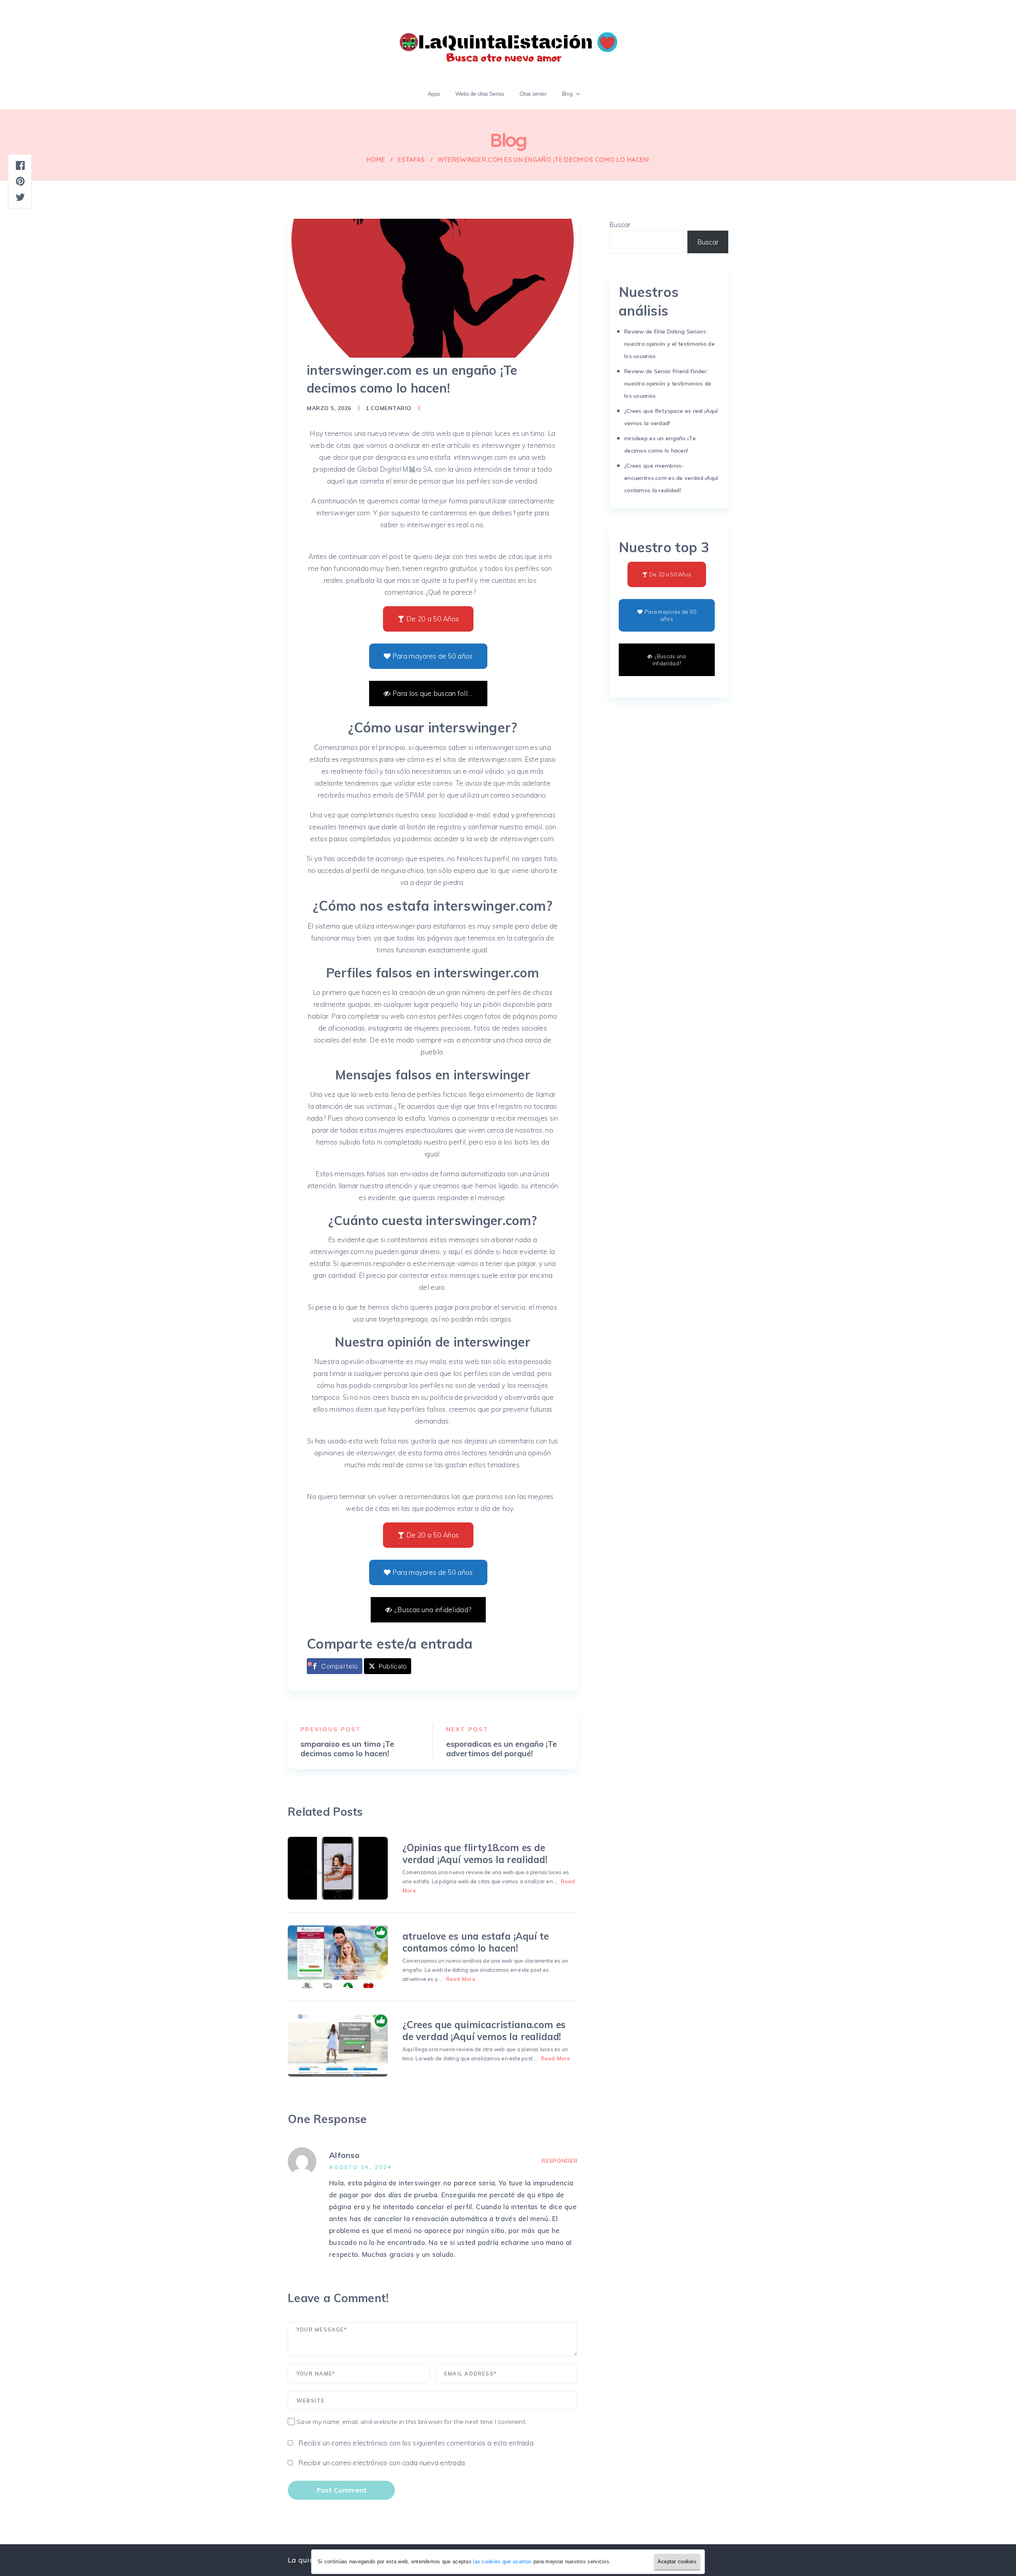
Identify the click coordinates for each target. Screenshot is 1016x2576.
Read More (461, 1979)
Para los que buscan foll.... (433, 693)
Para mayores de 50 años (433, 656)
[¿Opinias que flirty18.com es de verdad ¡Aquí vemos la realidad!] (338, 1868)
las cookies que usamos (502, 2562)
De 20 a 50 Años (433, 619)
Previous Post (331, 1729)
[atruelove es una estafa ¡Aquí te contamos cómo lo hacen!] (338, 1957)
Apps (434, 94)
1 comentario (389, 408)
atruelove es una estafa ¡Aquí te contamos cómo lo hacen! (476, 1942)
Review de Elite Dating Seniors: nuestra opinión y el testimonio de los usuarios (670, 344)
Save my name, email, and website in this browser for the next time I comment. (412, 2422)
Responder (559, 2161)
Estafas (411, 160)
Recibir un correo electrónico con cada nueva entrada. (382, 2463)
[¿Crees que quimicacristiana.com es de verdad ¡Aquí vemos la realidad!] (338, 2045)
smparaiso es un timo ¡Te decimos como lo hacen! (347, 1749)
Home (376, 160)
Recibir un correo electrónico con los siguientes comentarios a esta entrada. (417, 2443)
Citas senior (533, 94)
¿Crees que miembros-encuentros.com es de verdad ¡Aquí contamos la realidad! (671, 478)
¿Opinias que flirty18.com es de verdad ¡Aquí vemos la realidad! (475, 1853)
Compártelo (339, 1666)
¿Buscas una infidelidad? (433, 1610)
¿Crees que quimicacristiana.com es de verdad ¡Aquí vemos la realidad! (484, 2031)
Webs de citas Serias (480, 94)
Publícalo (393, 1666)
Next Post (468, 1729)
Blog (567, 94)
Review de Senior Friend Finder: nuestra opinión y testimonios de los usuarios (668, 383)
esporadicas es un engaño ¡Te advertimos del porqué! (501, 1749)
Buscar (620, 224)
